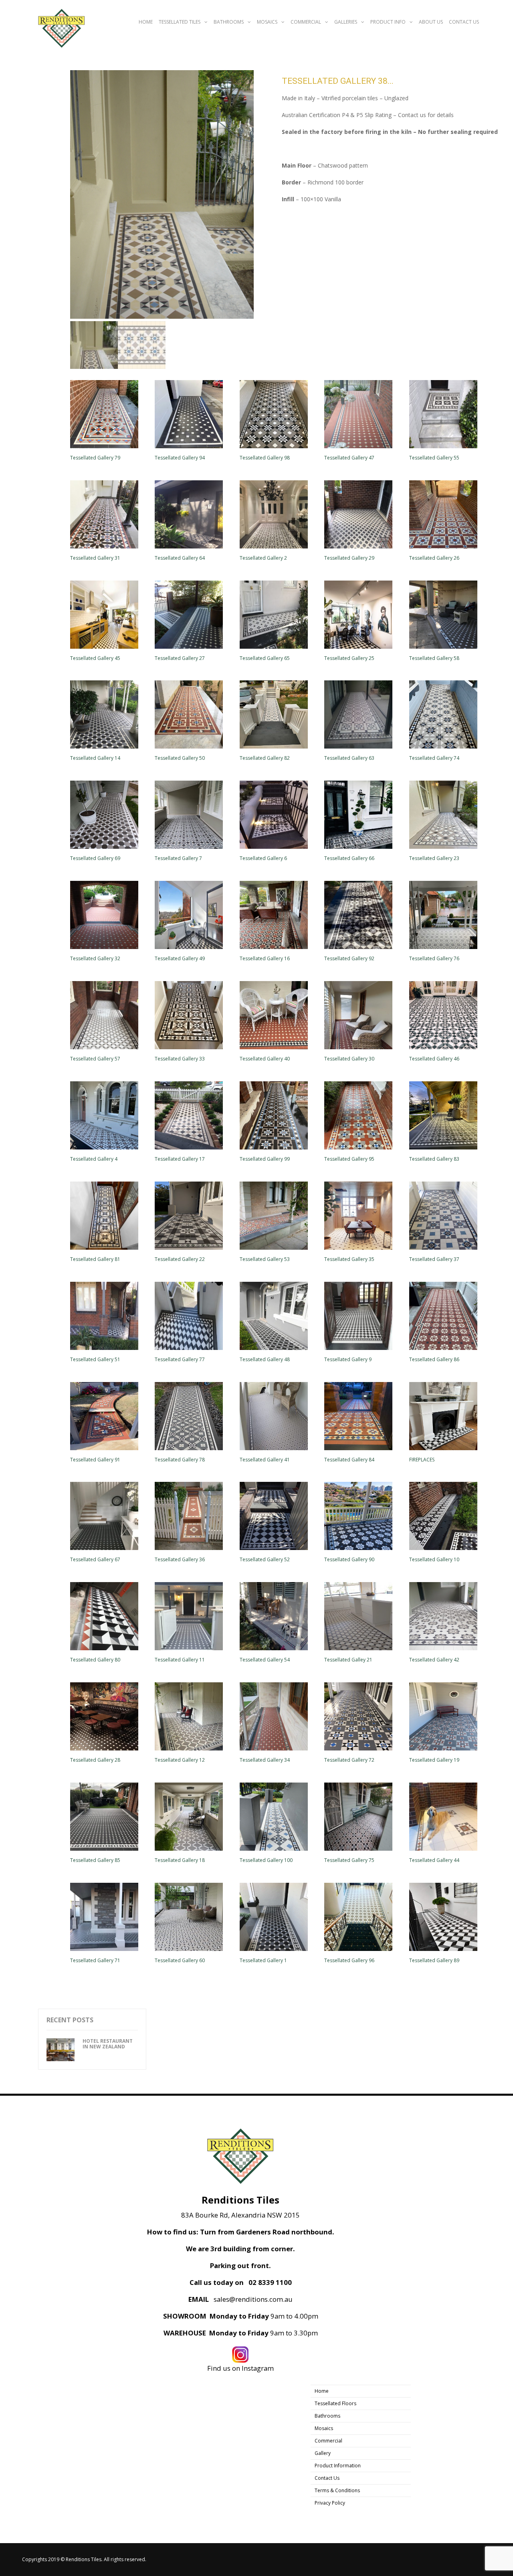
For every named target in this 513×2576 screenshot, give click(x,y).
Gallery (323, 2453)
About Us (431, 22)
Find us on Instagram (240, 2368)
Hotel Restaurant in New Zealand (108, 2044)
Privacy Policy (330, 2503)
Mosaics (267, 22)
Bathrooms (229, 22)
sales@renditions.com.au (253, 2299)
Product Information (338, 2466)
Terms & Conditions (337, 2490)
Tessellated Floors (335, 2403)
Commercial (306, 22)
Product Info (388, 22)
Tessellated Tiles (180, 22)
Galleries (346, 22)
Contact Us (464, 22)
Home (146, 22)
